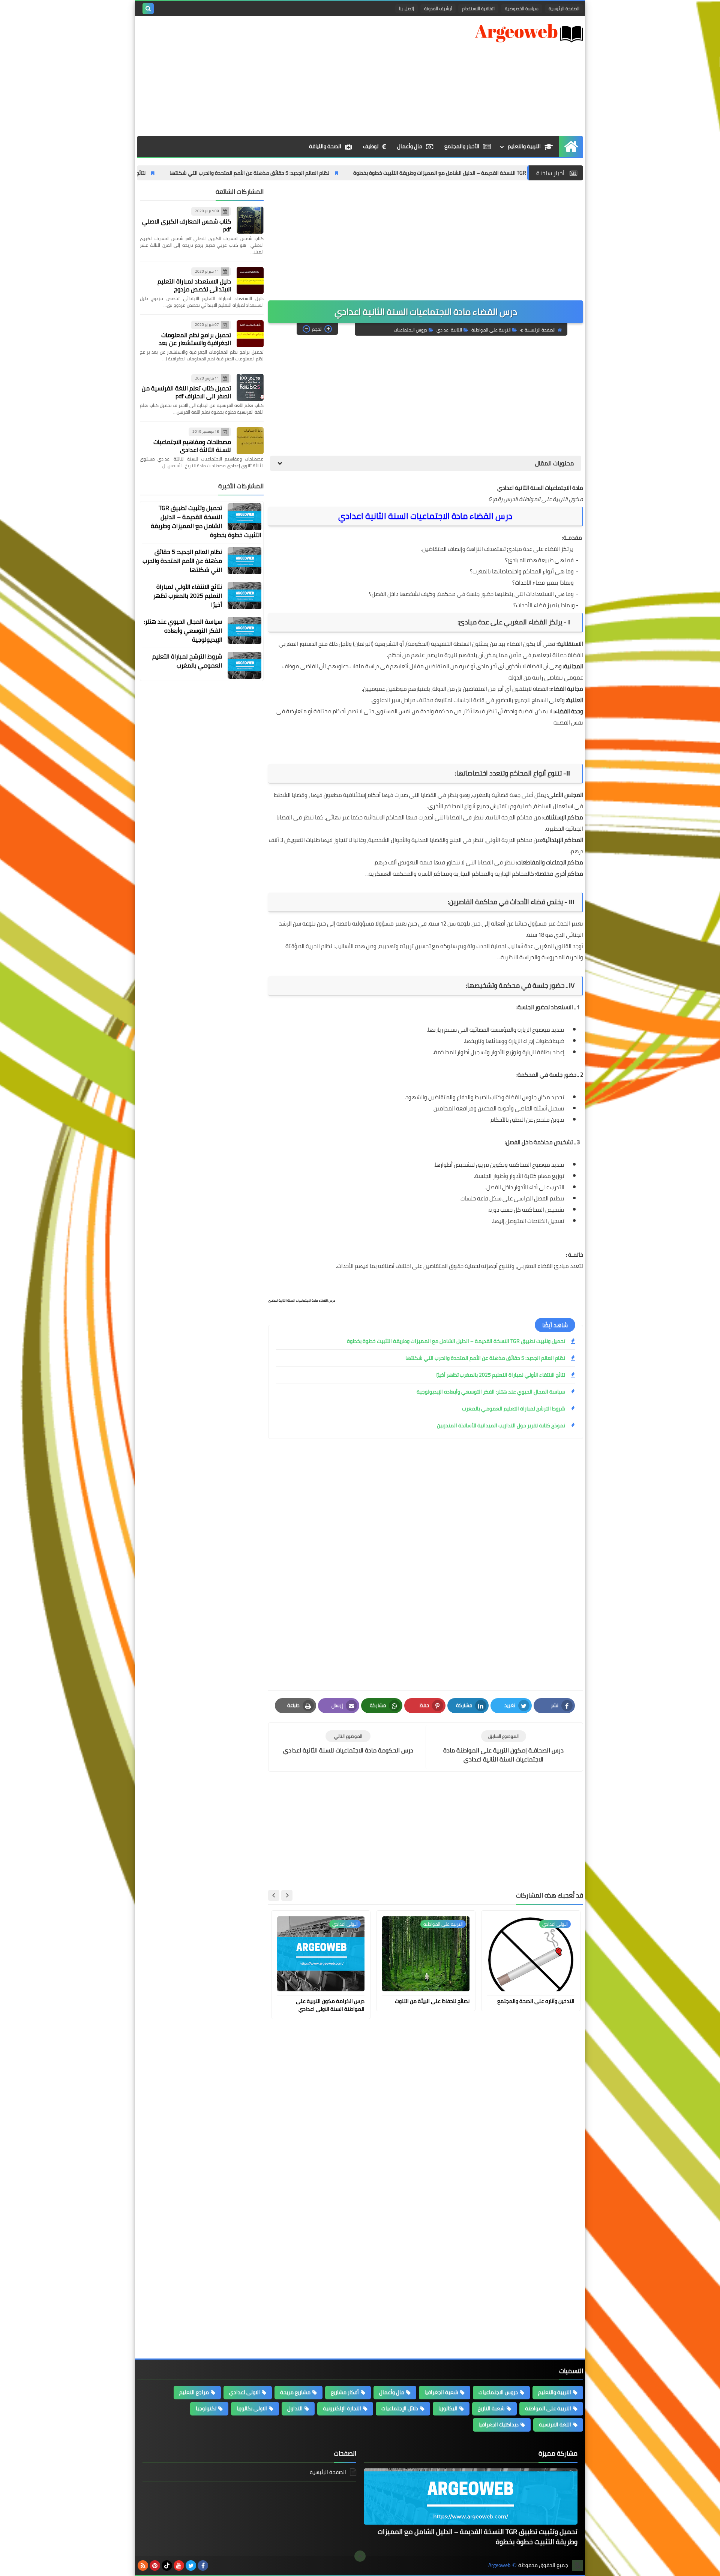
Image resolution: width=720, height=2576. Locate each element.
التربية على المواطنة (491, 330)
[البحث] (148, 9)
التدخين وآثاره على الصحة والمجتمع (536, 2001)
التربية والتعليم (524, 146)
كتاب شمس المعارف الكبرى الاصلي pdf (187, 225)
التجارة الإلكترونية (342, 2408)
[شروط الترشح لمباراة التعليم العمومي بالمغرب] (244, 665)
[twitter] (191, 2565)
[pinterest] (155, 2565)
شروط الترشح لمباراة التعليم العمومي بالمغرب (514, 1409)
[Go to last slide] (287, 1895)
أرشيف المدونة (438, 8)
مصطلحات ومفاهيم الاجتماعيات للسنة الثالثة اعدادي (192, 446)
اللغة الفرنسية (555, 2424)
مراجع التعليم (194, 2392)
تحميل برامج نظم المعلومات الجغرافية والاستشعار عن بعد (195, 339)
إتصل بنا (406, 8)
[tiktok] (167, 2565)
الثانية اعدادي (449, 330)
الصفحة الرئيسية (564, 8)
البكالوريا (448, 2408)
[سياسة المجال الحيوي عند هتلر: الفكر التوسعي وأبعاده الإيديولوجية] (244, 630)
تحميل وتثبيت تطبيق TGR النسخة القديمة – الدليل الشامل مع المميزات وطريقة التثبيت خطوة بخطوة (456, 1341)
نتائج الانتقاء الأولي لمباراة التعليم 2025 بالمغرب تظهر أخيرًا (163, 173)
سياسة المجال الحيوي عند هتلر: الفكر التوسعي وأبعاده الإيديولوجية (491, 1392)
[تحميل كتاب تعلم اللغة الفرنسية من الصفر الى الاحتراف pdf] (250, 387)
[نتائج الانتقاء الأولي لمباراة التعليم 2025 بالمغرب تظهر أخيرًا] (244, 596)
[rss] (143, 2565)
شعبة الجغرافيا (441, 2392)
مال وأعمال (410, 146)
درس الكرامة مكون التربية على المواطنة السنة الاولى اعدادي (330, 2005)
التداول (295, 2408)
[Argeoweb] (529, 33)
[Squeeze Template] (577, 2565)
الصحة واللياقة (325, 146)
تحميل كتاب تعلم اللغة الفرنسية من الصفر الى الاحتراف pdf (186, 392)
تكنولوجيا (206, 2408)
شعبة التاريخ (491, 2408)
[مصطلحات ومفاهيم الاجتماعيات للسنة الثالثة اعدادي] (250, 441)
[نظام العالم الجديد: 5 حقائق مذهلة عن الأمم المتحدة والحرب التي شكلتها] (244, 561)
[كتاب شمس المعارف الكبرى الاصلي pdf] (250, 220)
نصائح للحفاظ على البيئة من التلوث (432, 2001)
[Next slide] (274, 1895)
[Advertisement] (273, 76)
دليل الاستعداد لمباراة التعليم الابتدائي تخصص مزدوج (194, 285)
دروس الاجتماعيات (410, 330)
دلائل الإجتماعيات (400, 2408)
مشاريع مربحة (295, 2392)
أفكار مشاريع (345, 2392)
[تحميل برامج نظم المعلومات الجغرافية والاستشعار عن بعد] (250, 334)
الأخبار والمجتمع (462, 146)
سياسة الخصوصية (522, 8)
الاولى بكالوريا (252, 2408)
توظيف (371, 146)
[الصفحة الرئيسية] (571, 146)
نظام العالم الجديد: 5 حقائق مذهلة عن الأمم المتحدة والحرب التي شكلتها (331, 173)
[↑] (360, 2556)
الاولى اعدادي (244, 2392)
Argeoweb (499, 2565)
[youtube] (179, 2565)
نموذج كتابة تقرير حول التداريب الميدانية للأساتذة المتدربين (501, 1425)
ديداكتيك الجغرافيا (499, 2424)
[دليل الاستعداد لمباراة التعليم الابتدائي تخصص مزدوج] (250, 281)
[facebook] (203, 2565)
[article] (348, 1743)
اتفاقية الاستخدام (478, 8)
